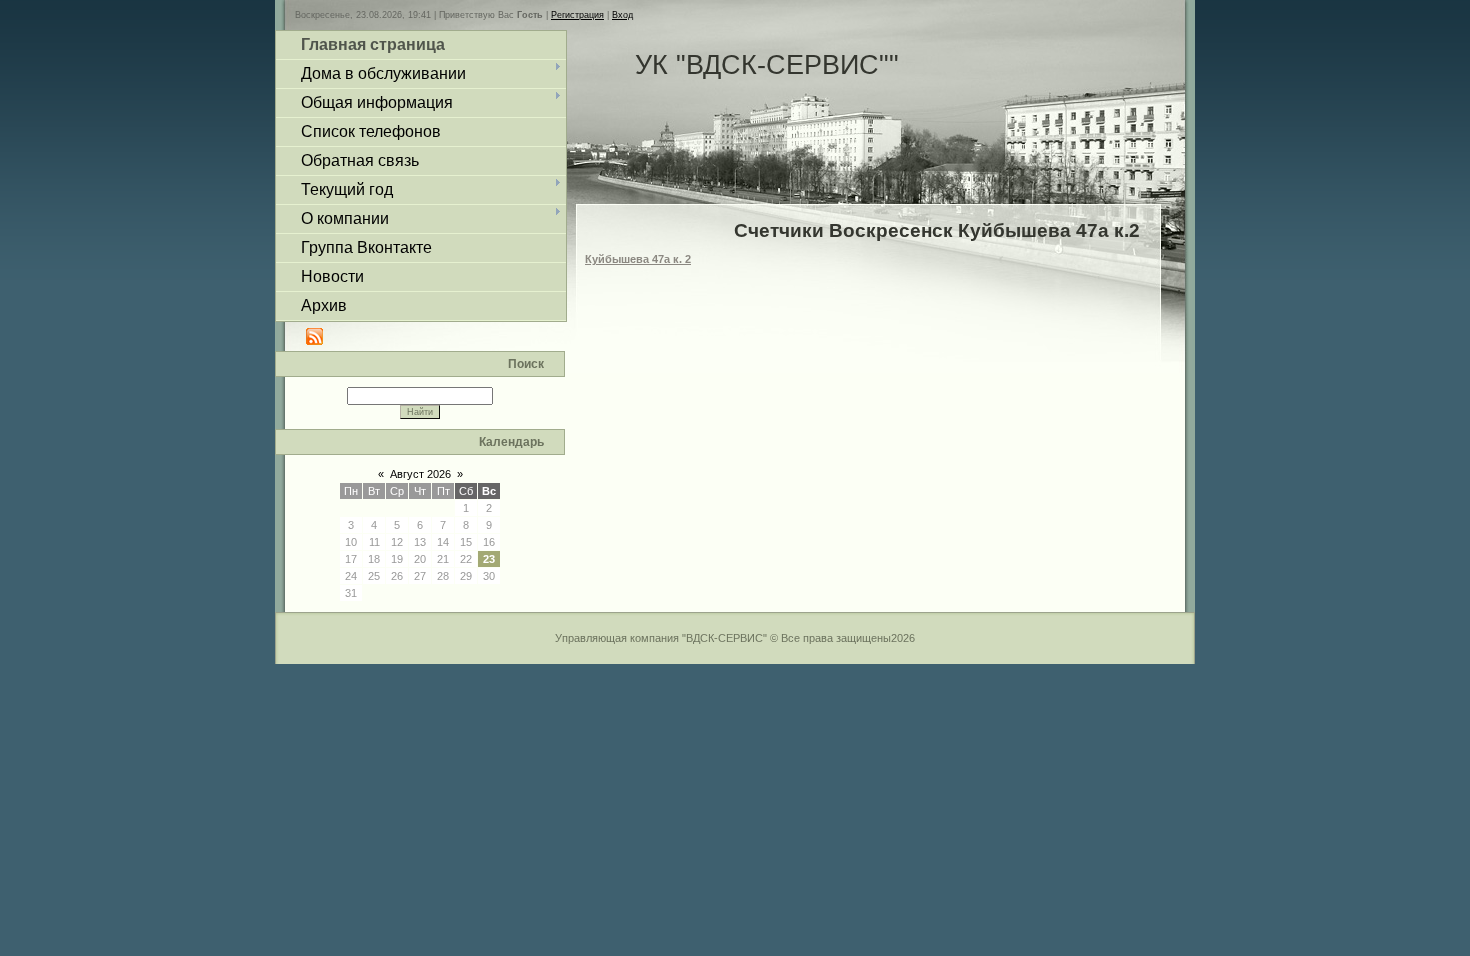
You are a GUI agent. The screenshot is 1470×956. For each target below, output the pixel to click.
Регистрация (577, 15)
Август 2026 (420, 474)
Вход (622, 15)
